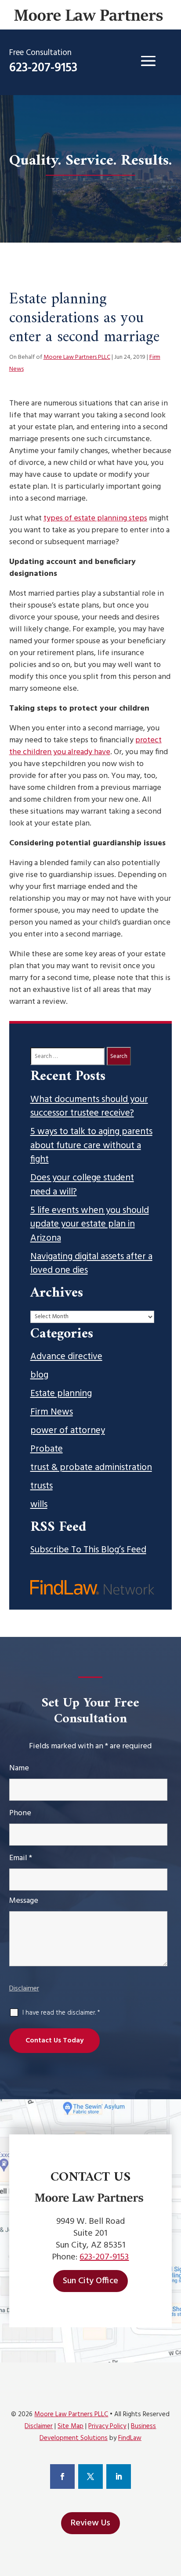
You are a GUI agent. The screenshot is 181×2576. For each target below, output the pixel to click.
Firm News (52, 1412)
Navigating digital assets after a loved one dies (91, 1264)
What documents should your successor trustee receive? (89, 1107)
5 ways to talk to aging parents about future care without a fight (91, 1146)
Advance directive (66, 1357)
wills (39, 1505)
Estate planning (61, 1394)
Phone (20, 1813)
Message (24, 1901)
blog (39, 1375)
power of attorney (68, 1431)
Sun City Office (90, 2281)
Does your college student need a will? (82, 1185)
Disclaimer (24, 1989)
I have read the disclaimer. (61, 2013)
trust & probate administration (91, 1468)
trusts (42, 1486)
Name (19, 1768)
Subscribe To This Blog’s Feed (88, 1550)
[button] (148, 61)
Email (21, 1858)
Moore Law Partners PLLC (77, 357)
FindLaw (130, 2438)
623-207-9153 (43, 68)
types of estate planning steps (95, 518)
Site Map (71, 2426)
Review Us (90, 2523)
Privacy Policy (107, 2426)
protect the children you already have (85, 746)
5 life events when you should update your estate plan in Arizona (90, 1225)
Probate (47, 1449)
